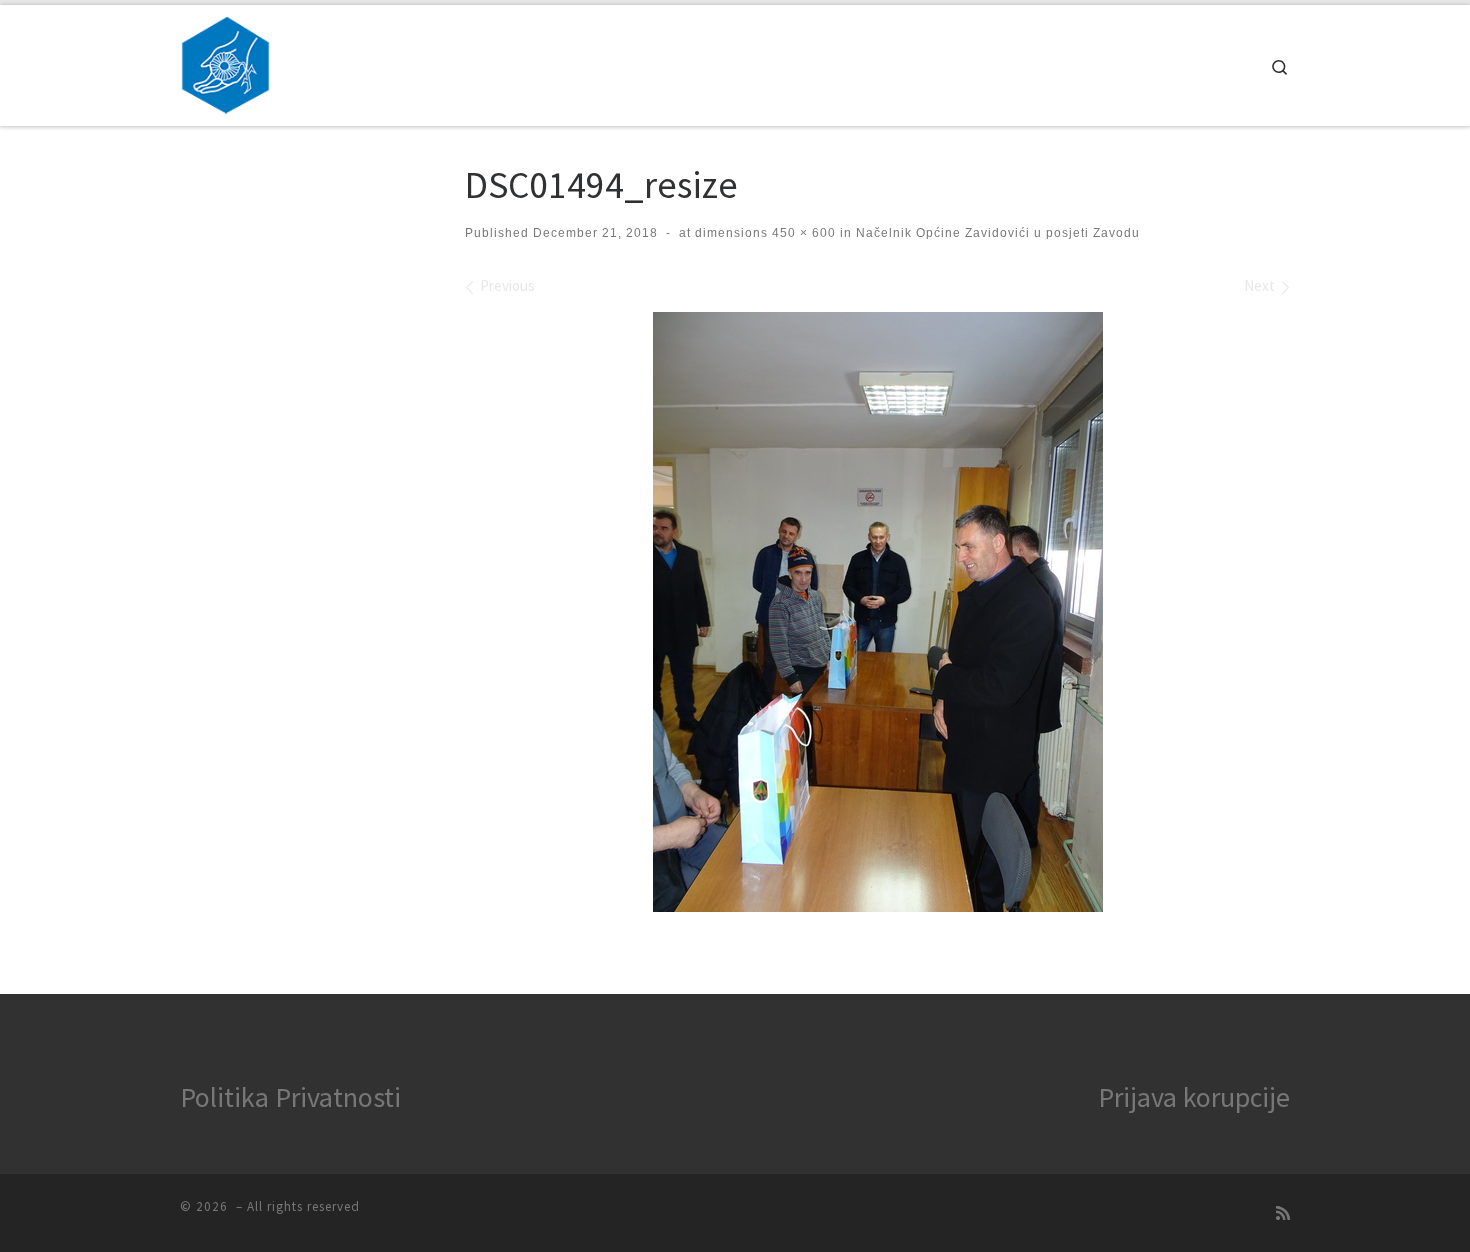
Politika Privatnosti (290, 1097)
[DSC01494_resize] (878, 612)
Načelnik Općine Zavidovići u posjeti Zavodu (996, 233)
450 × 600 (802, 233)
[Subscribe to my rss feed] (1283, 1213)
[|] (225, 61)
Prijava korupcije (1194, 1097)
